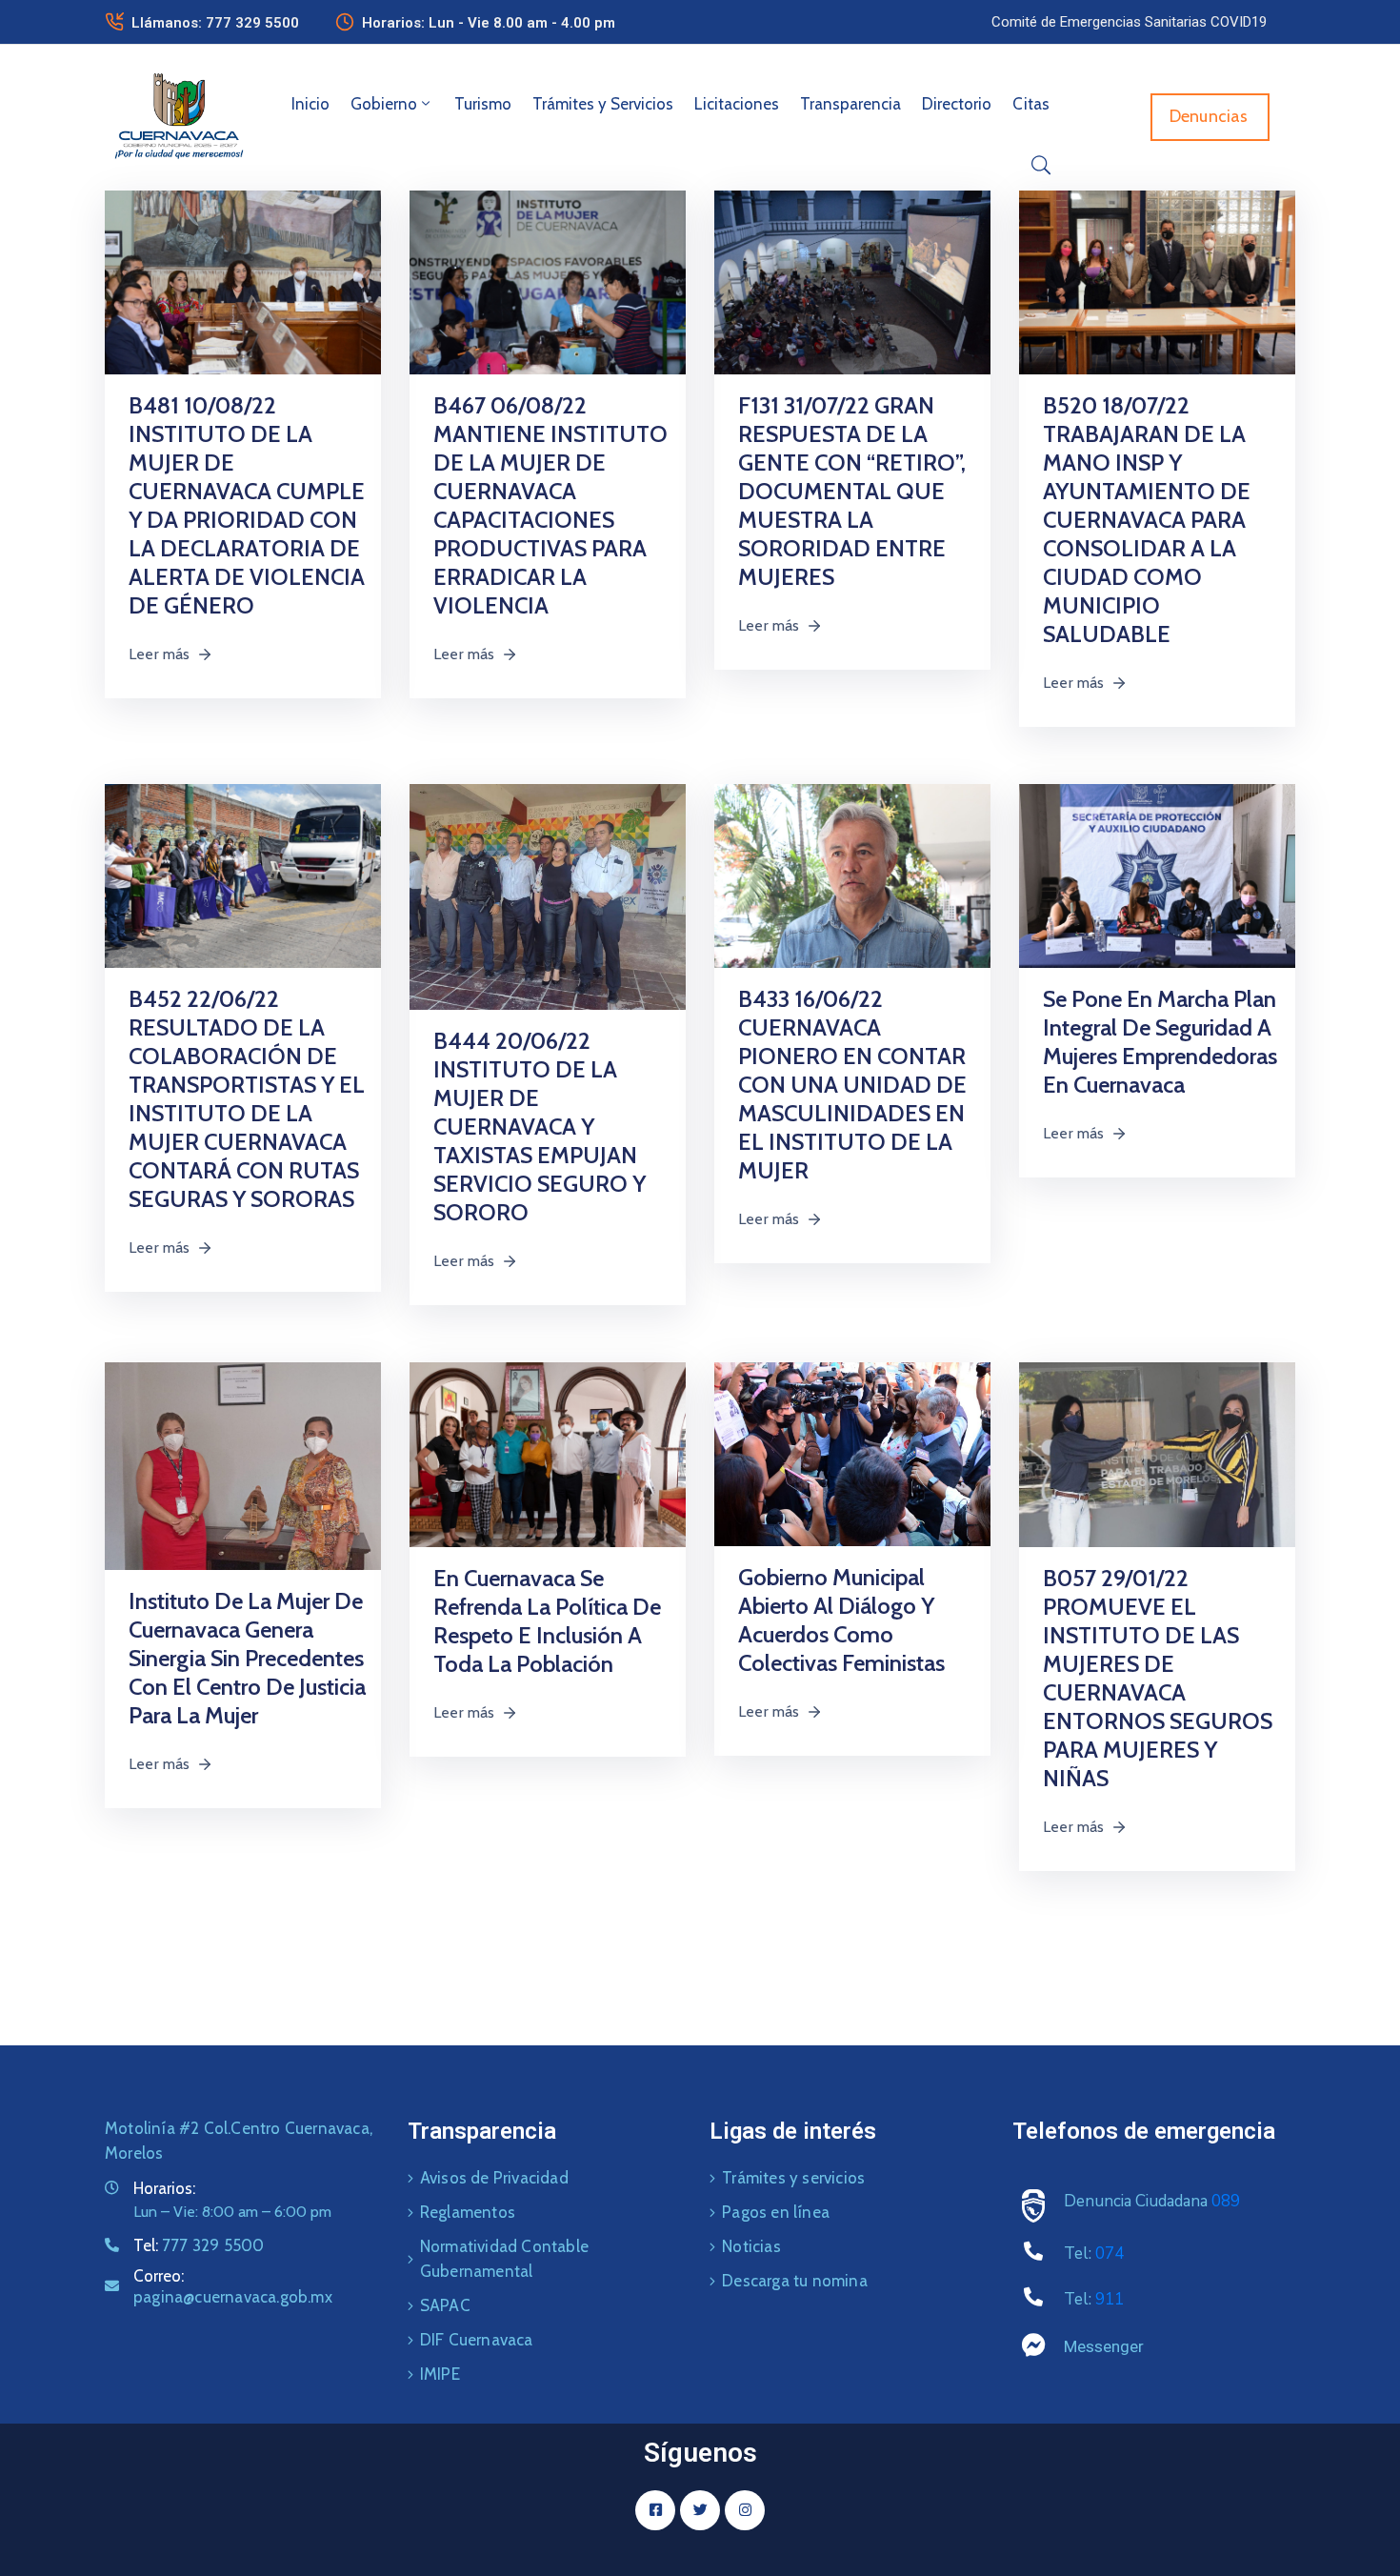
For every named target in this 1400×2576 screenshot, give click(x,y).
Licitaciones (737, 104)
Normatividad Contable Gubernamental (504, 2259)
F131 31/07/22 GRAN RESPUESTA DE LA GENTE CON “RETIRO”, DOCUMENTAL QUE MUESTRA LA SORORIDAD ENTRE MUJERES (852, 491)
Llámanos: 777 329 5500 (215, 23)
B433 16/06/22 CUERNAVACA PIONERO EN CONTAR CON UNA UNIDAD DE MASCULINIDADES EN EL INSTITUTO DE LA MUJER (852, 1085)
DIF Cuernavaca (477, 2340)
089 (1226, 2201)
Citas (1031, 104)
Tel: (199, 2245)
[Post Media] (243, 281)
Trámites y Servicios (603, 104)
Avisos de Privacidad (494, 2178)
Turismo (483, 104)
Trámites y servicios (793, 2178)
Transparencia (850, 104)
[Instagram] (745, 2510)
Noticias (751, 2246)
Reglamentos (468, 2212)
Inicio (310, 104)
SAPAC (445, 2305)
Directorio (957, 104)
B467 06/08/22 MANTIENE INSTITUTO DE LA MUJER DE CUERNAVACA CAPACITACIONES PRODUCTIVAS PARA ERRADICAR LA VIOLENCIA (550, 505)
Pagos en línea (776, 2212)
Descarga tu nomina (795, 2281)
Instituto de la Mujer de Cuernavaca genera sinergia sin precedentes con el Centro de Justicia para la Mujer (247, 1658)
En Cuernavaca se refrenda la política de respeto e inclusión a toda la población (547, 1621)
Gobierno (384, 104)
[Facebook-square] (655, 2510)
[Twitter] (700, 2510)
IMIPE (440, 2374)
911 (1110, 2299)
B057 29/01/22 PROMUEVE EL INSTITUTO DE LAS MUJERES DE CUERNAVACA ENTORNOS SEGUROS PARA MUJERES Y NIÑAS (1158, 1678)
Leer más (160, 654)
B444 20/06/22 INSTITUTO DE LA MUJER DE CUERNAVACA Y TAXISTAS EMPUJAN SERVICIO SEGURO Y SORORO (540, 1127)
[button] (1129, 22)
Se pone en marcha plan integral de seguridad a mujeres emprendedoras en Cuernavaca (1160, 1042)
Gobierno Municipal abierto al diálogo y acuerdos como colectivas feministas (841, 1620)
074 (1110, 2254)
